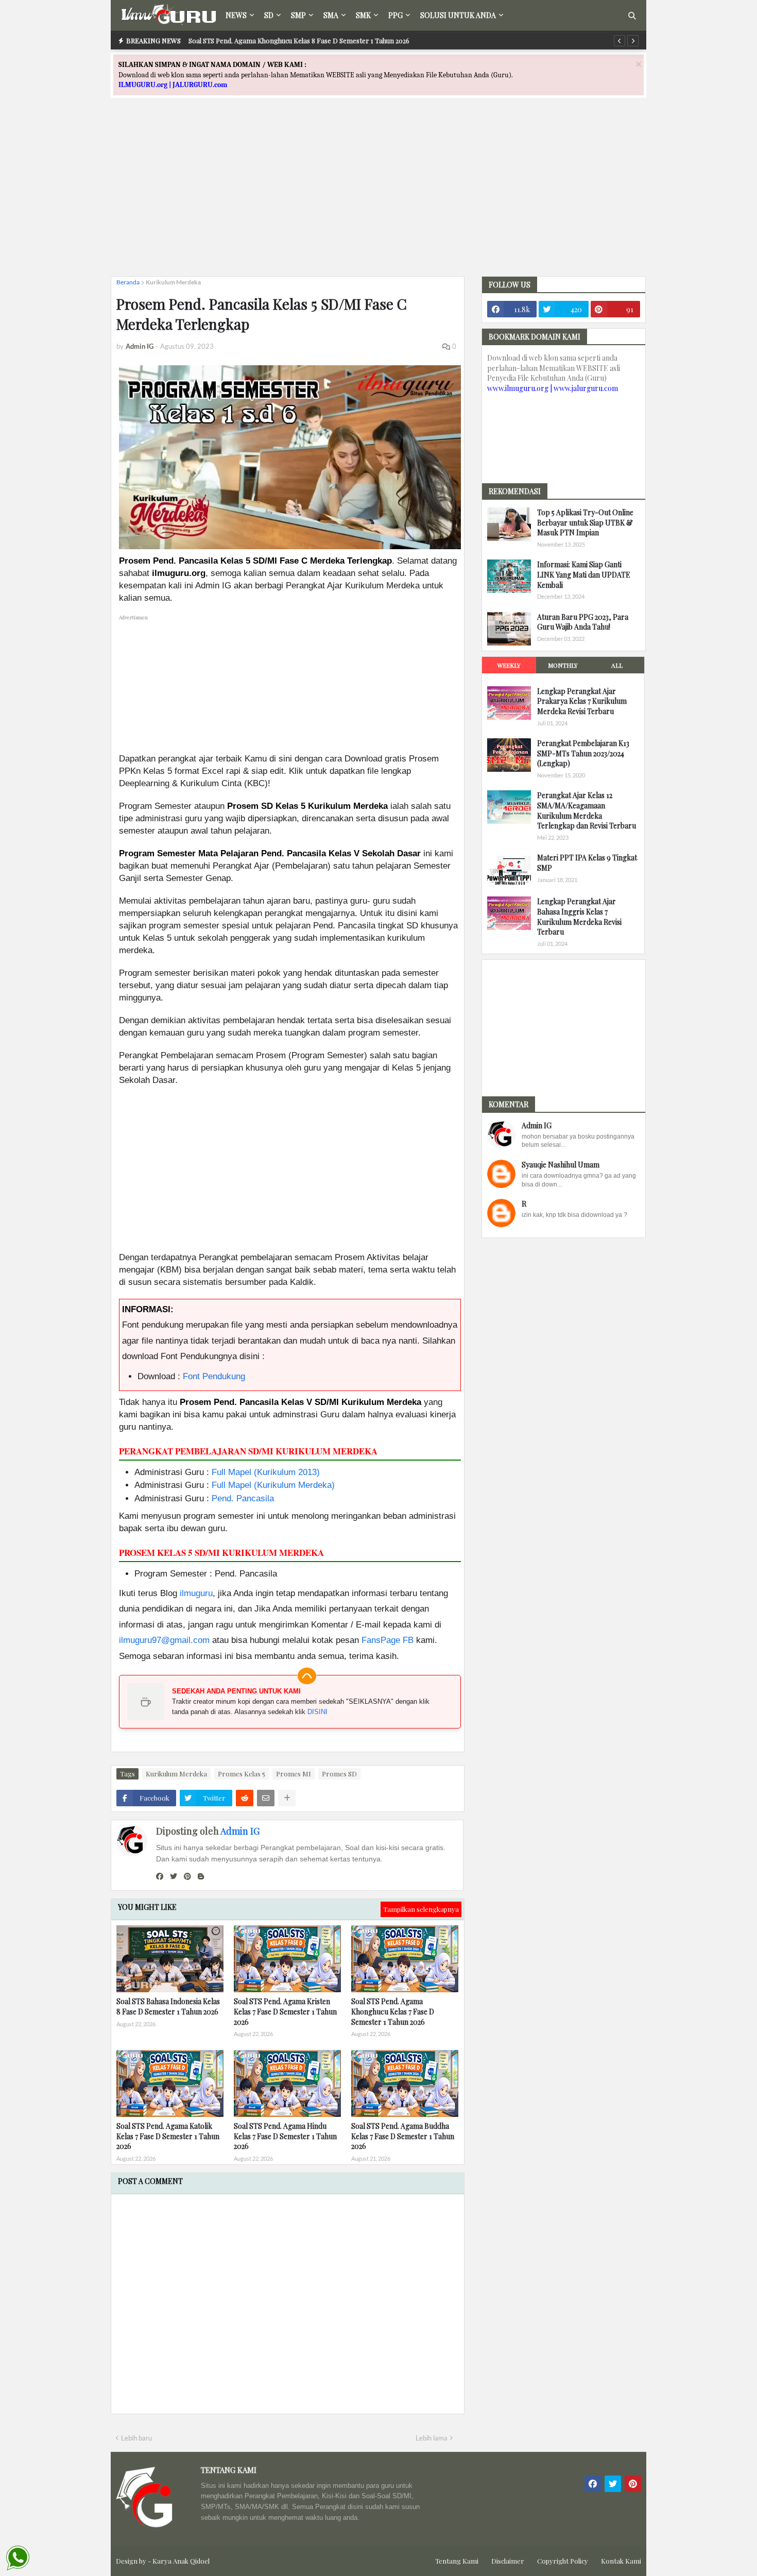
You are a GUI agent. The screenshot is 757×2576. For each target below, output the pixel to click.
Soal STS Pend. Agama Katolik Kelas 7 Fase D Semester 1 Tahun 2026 (168, 2136)
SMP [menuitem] (298, 15)
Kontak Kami (621, 2561)
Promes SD (339, 1774)
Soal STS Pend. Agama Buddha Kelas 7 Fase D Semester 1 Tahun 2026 (403, 2136)
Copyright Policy (563, 2561)
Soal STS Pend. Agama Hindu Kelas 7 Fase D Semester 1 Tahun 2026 (285, 2136)
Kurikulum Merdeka (173, 282)
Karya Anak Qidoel (181, 2561)
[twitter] (174, 1876)
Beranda (128, 282)
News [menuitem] (236, 15)
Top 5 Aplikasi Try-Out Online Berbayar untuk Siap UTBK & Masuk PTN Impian (585, 522)
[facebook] (160, 1876)
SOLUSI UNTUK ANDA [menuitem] (458, 15)
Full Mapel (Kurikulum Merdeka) (273, 1485)
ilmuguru (196, 1593)
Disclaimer (508, 2561)
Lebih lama (432, 2438)
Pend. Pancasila (243, 1498)
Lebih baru (136, 2438)
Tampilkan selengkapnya (421, 1909)
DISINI (317, 1712)
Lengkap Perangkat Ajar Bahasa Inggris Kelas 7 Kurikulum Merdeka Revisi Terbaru (579, 917)
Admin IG (240, 1831)
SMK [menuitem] (363, 15)
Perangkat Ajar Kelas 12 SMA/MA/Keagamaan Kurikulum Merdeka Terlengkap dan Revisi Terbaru (587, 810)
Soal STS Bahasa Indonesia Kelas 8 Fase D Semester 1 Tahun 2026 (168, 2006)
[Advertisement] (378, 196)
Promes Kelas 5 (242, 1774)
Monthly (563, 665)
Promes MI (294, 1774)
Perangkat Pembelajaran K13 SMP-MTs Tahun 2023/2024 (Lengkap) (583, 753)
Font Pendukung (214, 1376)
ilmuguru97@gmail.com (164, 1640)
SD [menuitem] (269, 15)
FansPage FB (388, 1640)
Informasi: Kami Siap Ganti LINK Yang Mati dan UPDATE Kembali (584, 574)
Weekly (509, 665)
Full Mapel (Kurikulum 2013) (266, 1472)
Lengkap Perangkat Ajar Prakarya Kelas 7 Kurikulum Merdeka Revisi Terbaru (582, 701)
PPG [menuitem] (395, 15)
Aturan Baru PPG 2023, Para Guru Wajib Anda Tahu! (583, 622)
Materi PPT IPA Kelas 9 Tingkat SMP (587, 863)
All (617, 665)
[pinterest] (187, 1876)
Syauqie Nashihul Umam (561, 1165)
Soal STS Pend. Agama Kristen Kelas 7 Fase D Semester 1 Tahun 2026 (285, 2011)
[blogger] (201, 1876)
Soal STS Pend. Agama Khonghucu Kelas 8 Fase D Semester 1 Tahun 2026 (299, 40)
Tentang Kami (457, 2561)
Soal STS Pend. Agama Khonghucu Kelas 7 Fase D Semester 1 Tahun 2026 (393, 2011)
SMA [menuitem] (331, 15)
